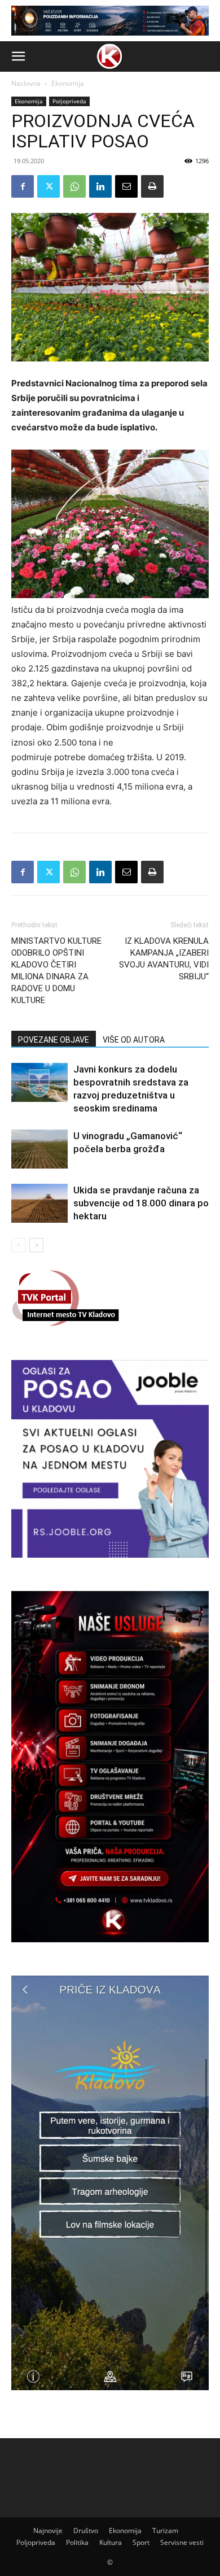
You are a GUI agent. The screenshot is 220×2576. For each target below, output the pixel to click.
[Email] (126, 186)
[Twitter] (49, 186)
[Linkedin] (100, 186)
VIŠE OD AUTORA (134, 1040)
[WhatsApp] (74, 186)
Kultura (111, 2542)
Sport (141, 2542)
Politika (77, 2542)
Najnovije (48, 2531)
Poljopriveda (69, 101)
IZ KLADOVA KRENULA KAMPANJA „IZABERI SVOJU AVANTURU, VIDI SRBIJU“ (164, 959)
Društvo (86, 2531)
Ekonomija (68, 83)
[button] (18, 56)
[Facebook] (23, 186)
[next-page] (36, 1245)
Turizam (165, 2531)
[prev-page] (18, 1245)
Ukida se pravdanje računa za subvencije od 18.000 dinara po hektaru (141, 1203)
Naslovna (26, 83)
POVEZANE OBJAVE (54, 1040)
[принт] (152, 186)
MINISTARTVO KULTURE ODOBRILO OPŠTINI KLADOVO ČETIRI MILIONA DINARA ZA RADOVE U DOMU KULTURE (56, 971)
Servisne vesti (182, 2542)
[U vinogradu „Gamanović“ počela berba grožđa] (39, 1149)
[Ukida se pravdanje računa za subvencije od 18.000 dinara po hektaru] (39, 1203)
